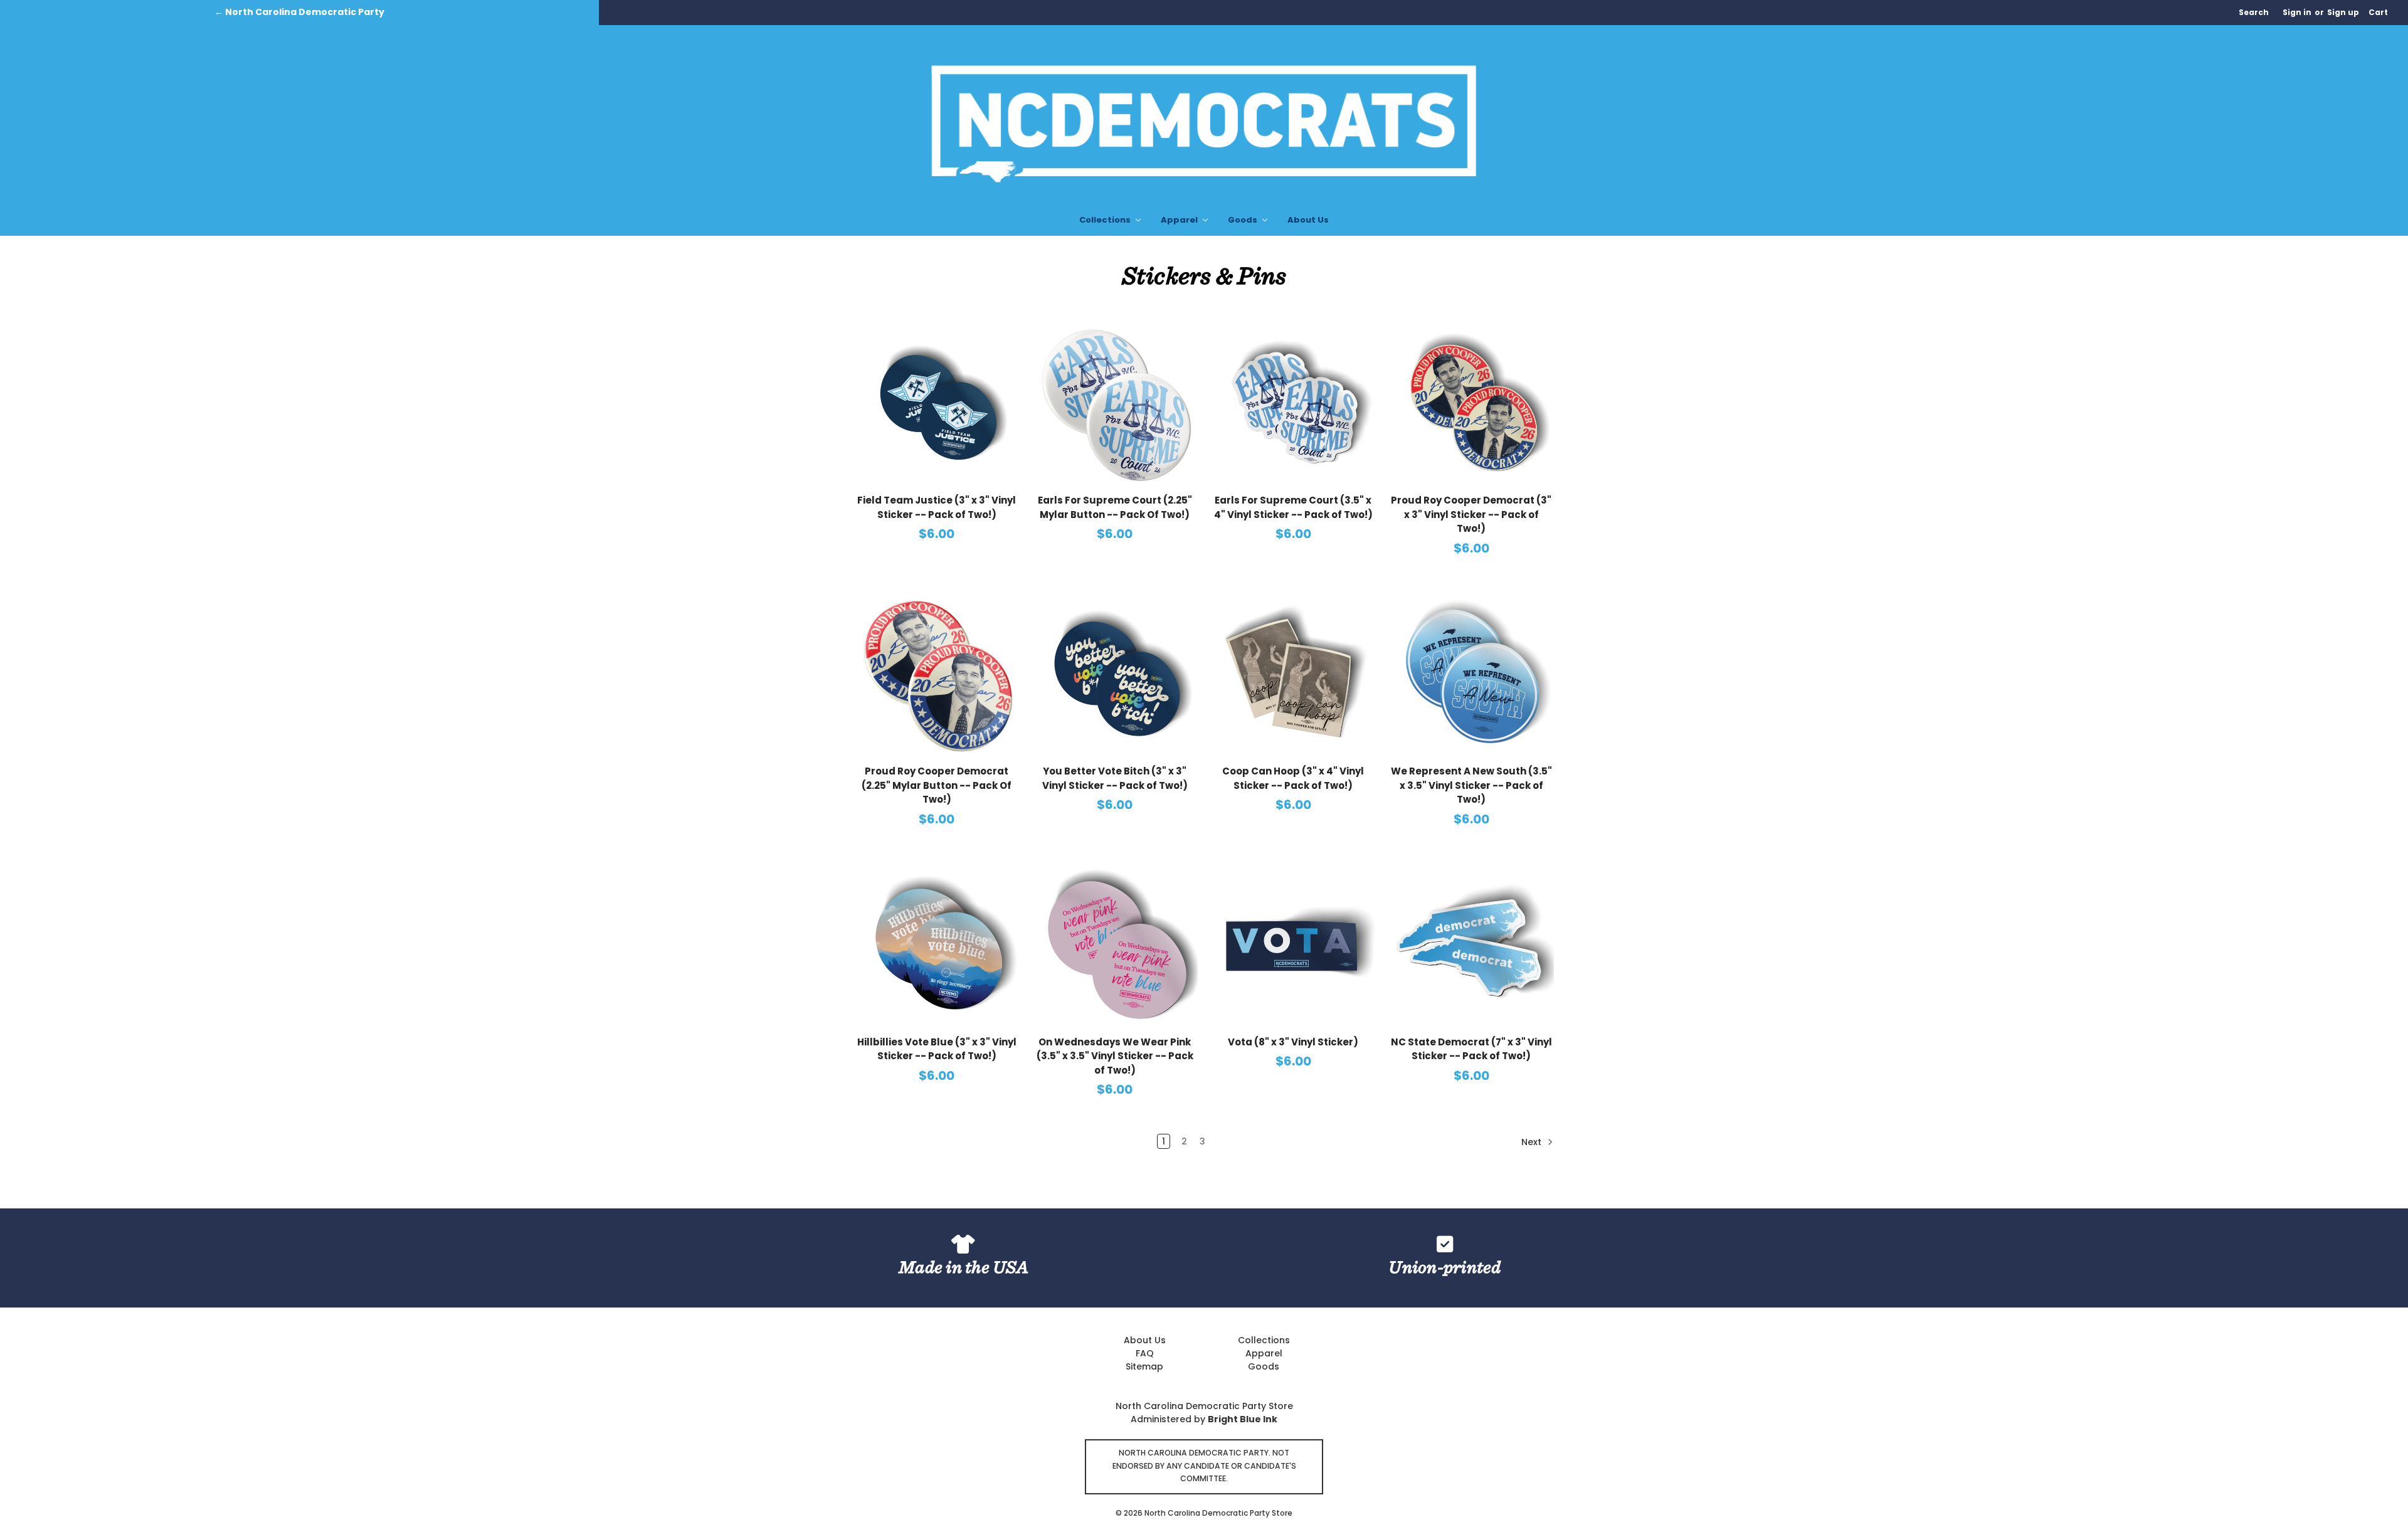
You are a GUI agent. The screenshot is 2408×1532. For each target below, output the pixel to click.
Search (2254, 12)
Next (1533, 1142)
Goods (1244, 220)
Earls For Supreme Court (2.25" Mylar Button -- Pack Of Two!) (1115, 507)
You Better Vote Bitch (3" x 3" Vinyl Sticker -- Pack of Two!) (1115, 778)
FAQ (1145, 1353)
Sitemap (1144, 1366)
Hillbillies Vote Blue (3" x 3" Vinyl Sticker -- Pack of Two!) (937, 1049)
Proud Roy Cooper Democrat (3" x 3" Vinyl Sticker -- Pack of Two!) (1471, 514)
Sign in (2297, 12)
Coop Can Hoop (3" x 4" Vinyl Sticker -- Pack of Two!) (1293, 778)
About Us (1308, 220)
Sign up (2343, 12)
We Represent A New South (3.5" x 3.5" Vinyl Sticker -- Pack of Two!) (1471, 785)
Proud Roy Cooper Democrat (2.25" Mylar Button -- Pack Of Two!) (937, 785)
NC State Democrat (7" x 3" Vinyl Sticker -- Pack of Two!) (1471, 1049)
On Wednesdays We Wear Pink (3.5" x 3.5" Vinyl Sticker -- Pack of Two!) (1115, 1056)
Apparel (1180, 220)
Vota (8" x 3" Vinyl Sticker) (1293, 1042)
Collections (1106, 220)
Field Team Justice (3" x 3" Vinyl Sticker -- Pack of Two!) (937, 507)
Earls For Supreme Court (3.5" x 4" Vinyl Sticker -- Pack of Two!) (1293, 507)
